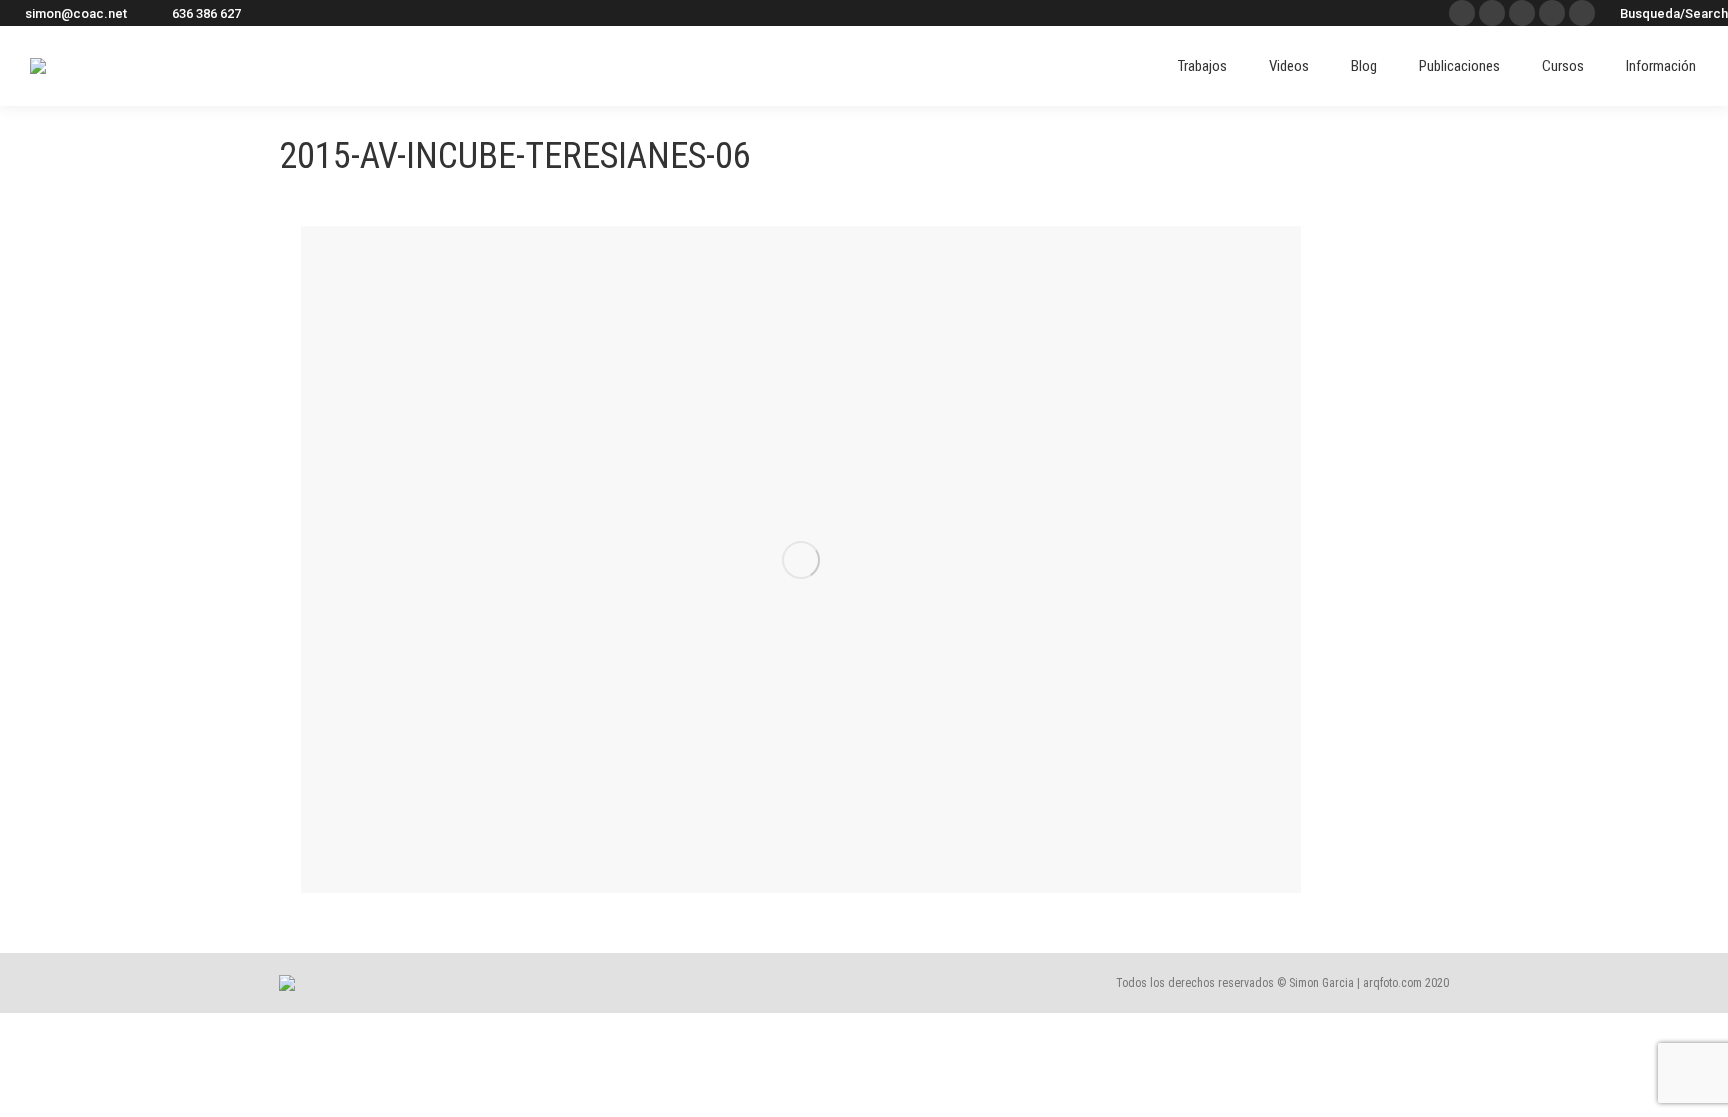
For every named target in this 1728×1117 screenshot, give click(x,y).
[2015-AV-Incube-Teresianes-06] (801, 559)
